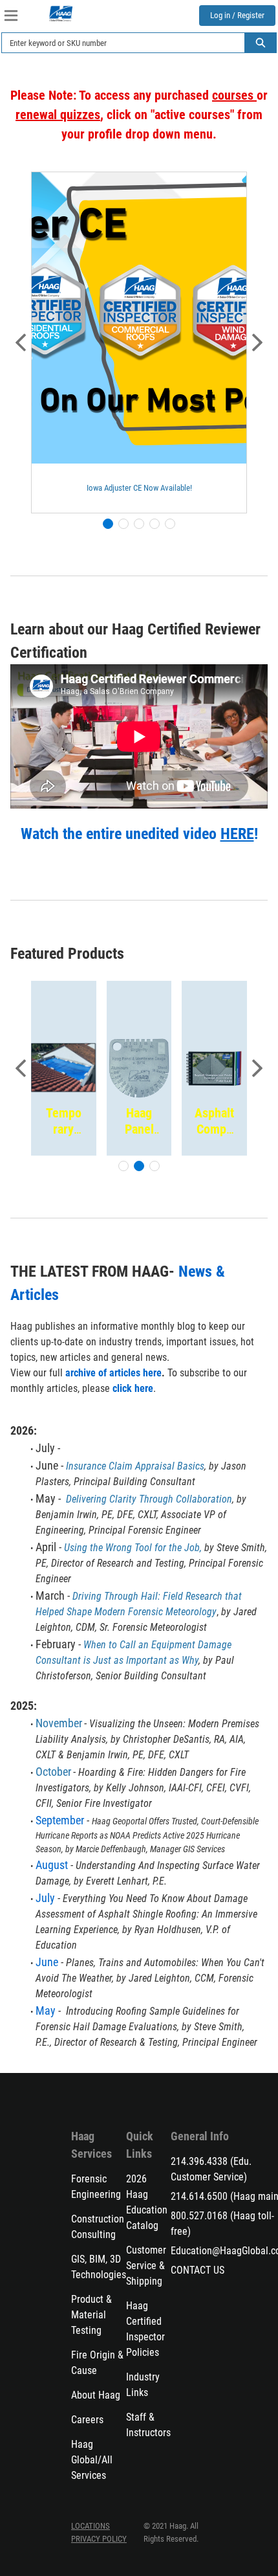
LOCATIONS (91, 2526)
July (45, 1898)
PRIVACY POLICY (99, 2539)
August (52, 1865)
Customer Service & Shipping (146, 2266)
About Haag (96, 2395)
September (60, 1820)
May (46, 2010)
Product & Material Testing (91, 2315)
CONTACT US (198, 2270)
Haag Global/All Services (92, 2460)
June (48, 1962)
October (53, 1772)
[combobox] (118, 43)
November (59, 1723)
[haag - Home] (61, 14)
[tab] (108, 524)
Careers (87, 2420)
